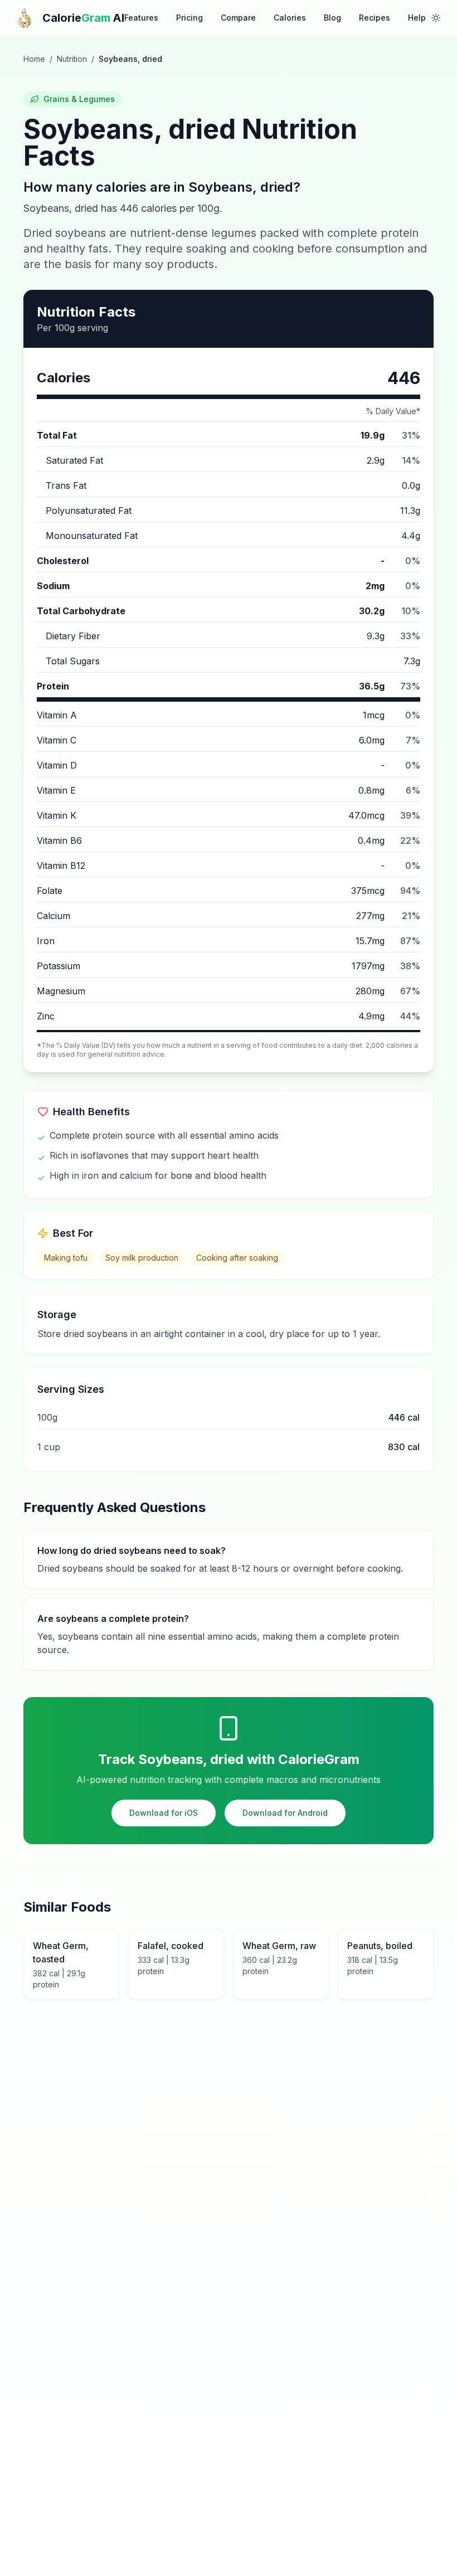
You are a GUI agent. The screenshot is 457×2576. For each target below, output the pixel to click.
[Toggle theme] (436, 18)
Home (34, 59)
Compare (238, 18)
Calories (290, 18)
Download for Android (285, 1813)
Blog (332, 18)
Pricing (189, 18)
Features (141, 18)
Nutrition (72, 59)
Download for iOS (164, 1813)
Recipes (375, 18)
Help (417, 18)
